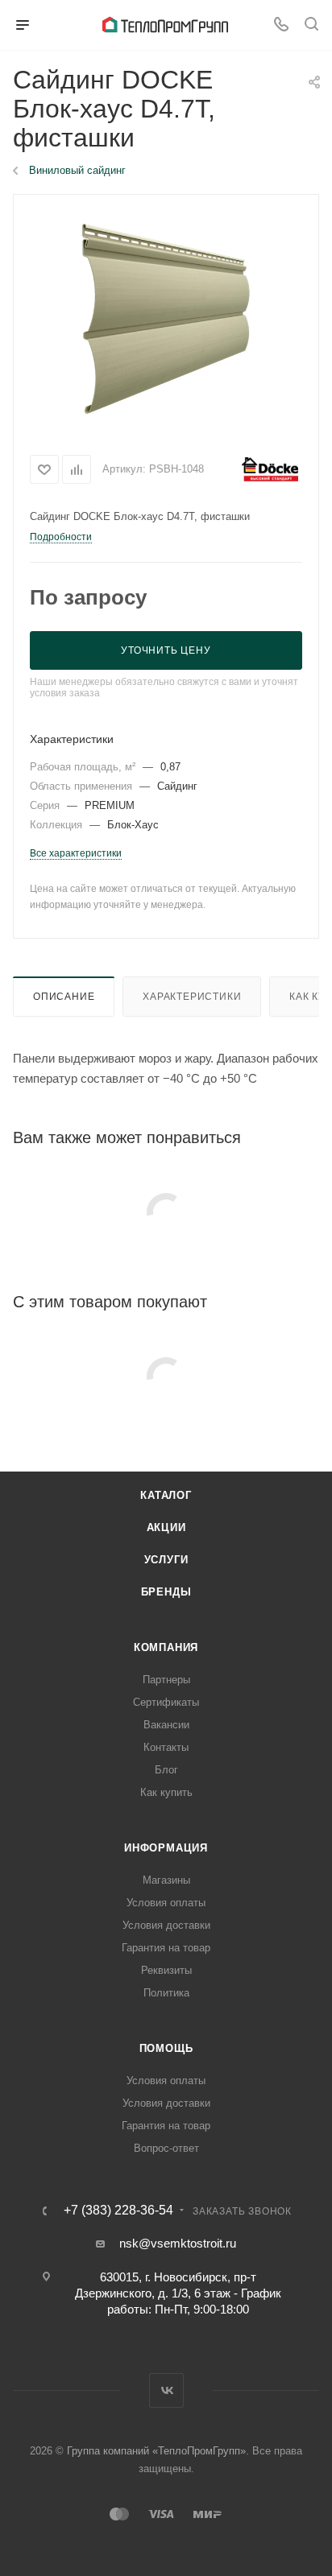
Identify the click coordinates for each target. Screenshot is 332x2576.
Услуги (166, 1560)
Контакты (166, 1747)
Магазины (166, 1880)
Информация (166, 1848)
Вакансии (166, 1725)
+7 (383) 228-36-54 (118, 2211)
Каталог (166, 1495)
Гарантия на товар (166, 1948)
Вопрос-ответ (166, 2148)
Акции (166, 1527)
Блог (166, 1770)
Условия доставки (166, 1925)
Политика (166, 1993)
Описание (64, 997)
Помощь (166, 2048)
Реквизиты (166, 1970)
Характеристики (192, 997)
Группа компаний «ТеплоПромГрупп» (156, 2451)
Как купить (166, 1792)
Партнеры (166, 1680)
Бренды (166, 1592)
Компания (166, 1647)
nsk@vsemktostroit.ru (178, 2243)
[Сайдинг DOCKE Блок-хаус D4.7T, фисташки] (166, 319)
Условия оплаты (166, 1903)
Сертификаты (166, 1702)
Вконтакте (166, 2390)
